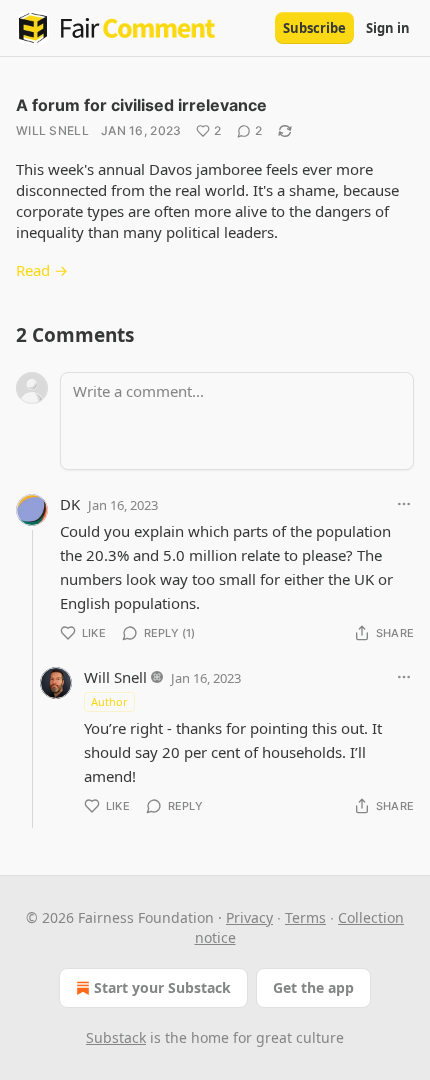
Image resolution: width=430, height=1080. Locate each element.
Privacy (249, 917)
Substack (116, 1037)
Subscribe (314, 28)
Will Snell (52, 130)
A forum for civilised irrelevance (141, 105)
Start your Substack (162, 987)
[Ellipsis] (404, 504)
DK (70, 504)
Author (109, 701)
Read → (42, 270)
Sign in (388, 28)
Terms (305, 917)
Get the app (313, 987)
